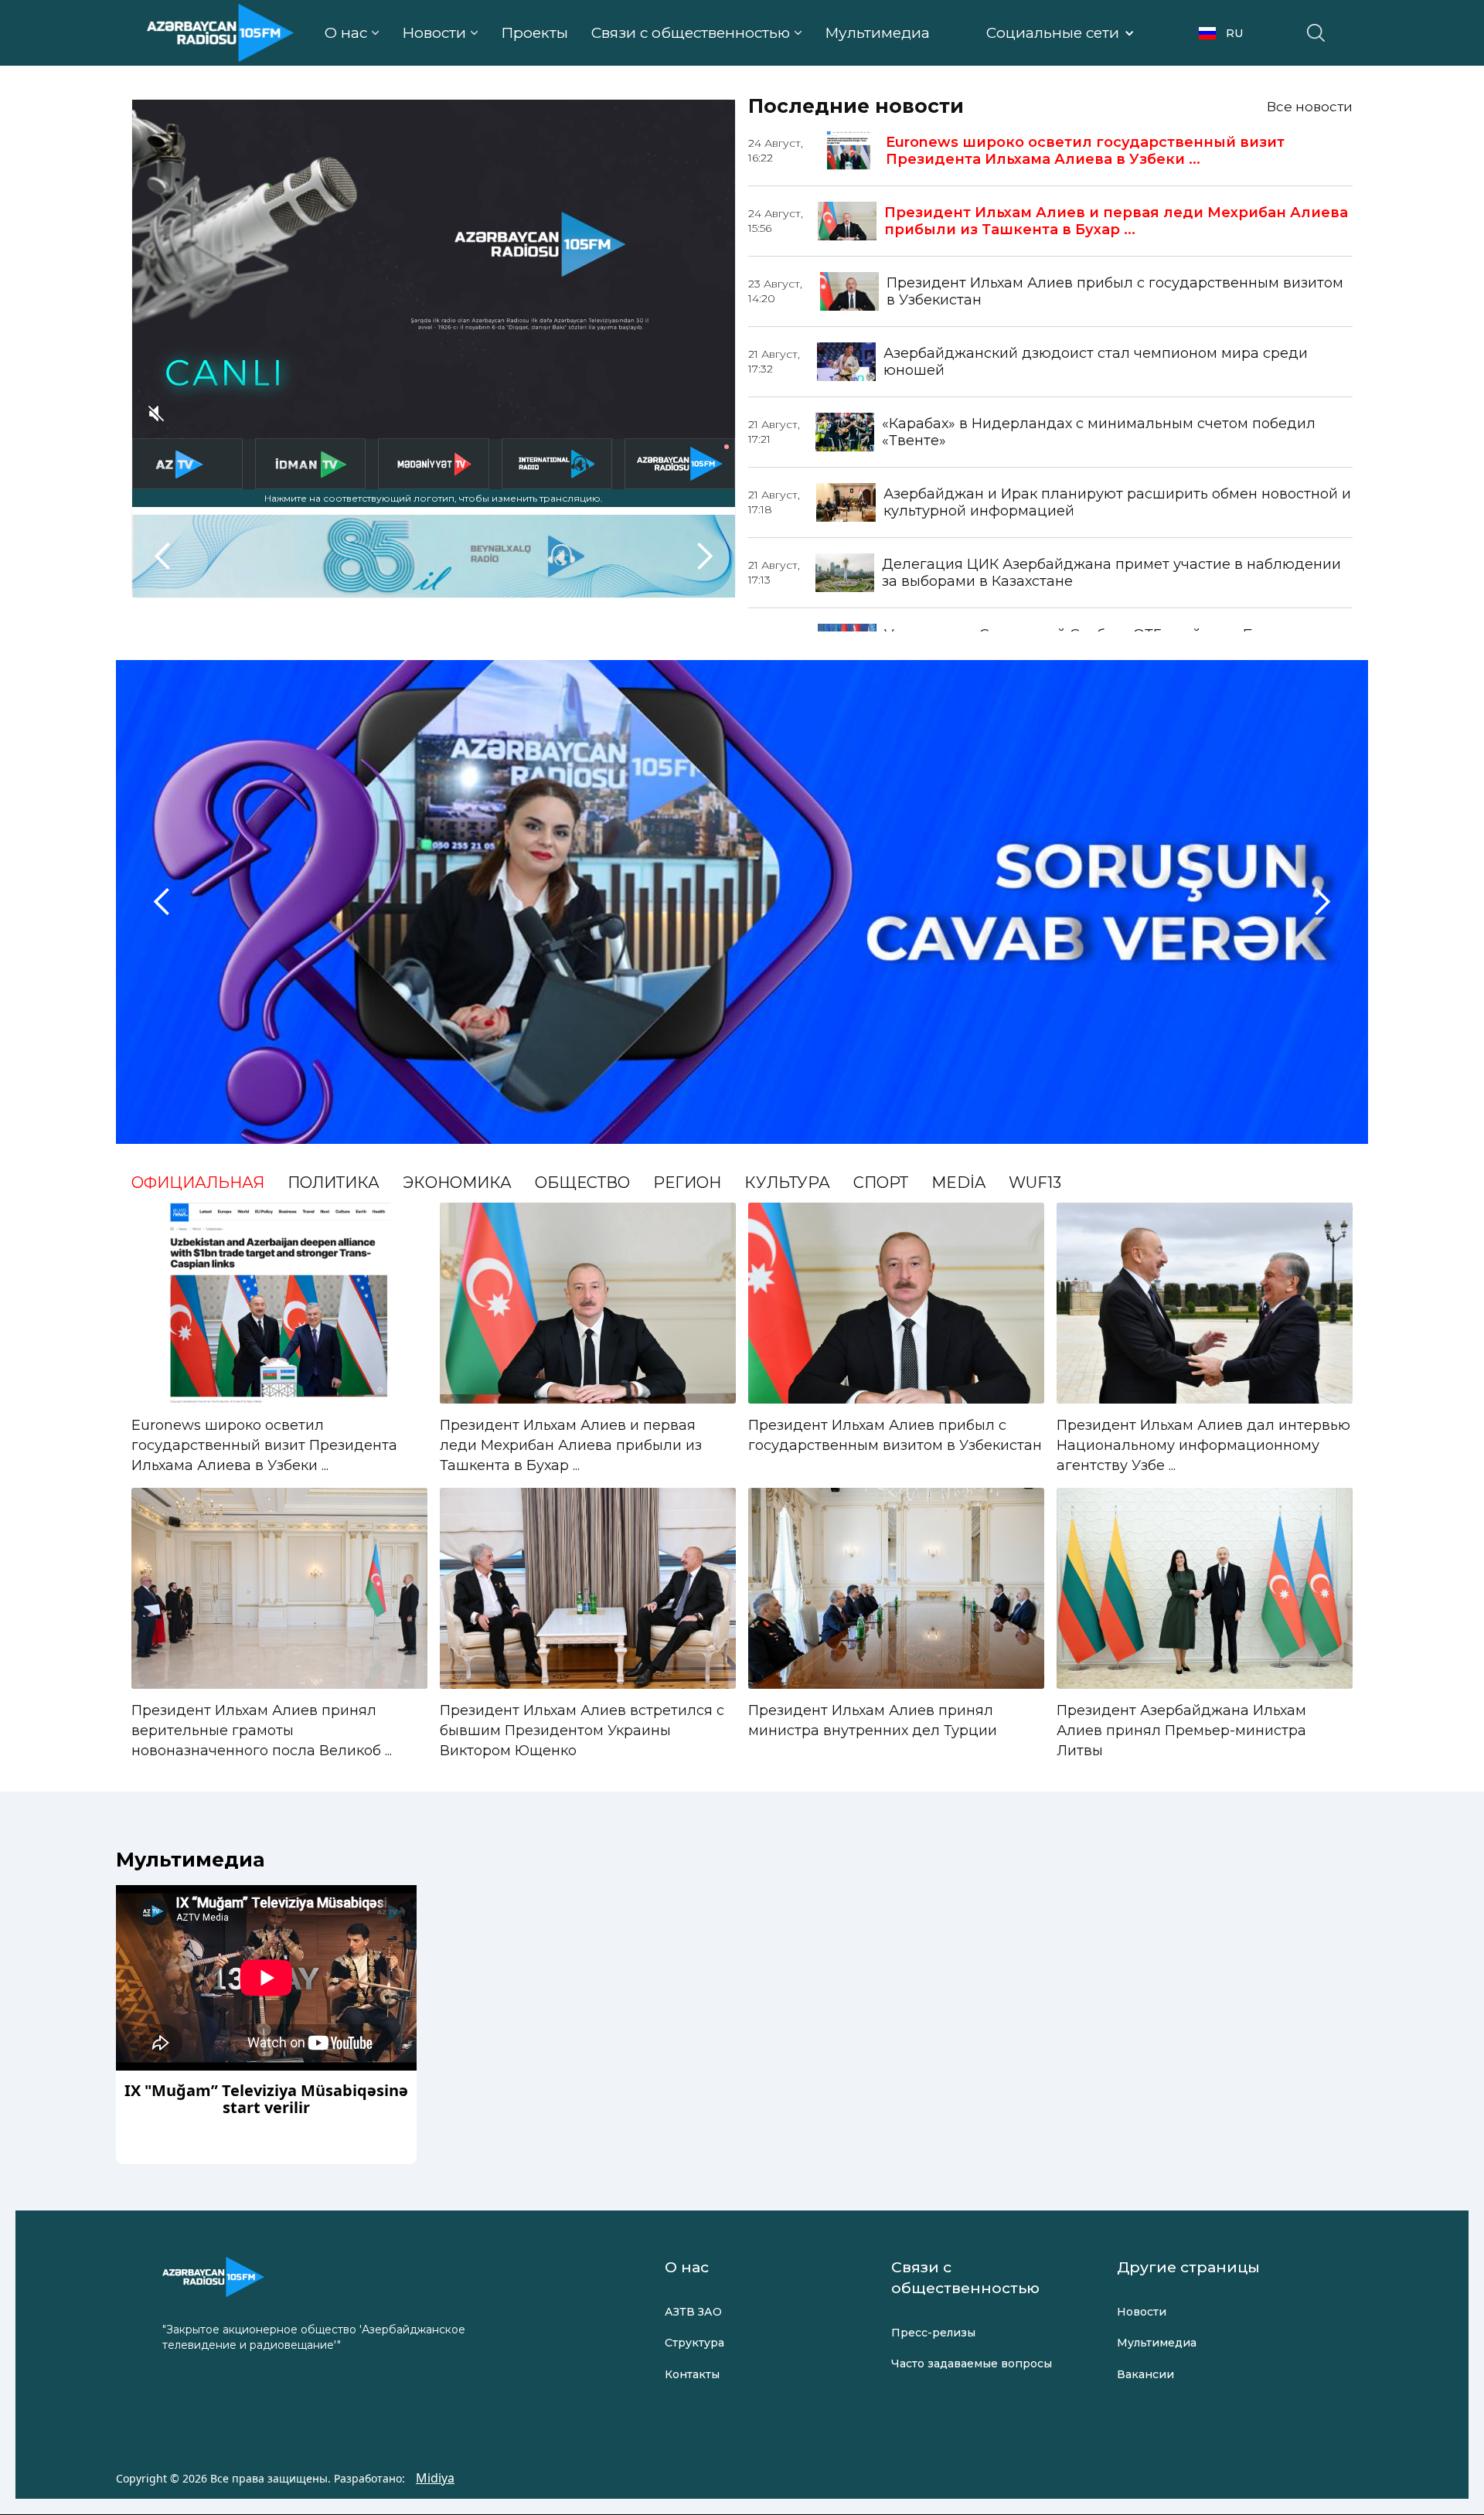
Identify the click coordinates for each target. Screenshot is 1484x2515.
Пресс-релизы (933, 2333)
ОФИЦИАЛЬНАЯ (198, 1183)
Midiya (435, 2478)
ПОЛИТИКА (334, 1183)
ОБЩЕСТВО (582, 1183)
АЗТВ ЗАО (693, 2312)
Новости (1142, 2312)
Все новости (1310, 107)
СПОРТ (881, 1183)
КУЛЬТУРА (787, 1183)
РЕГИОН (687, 1183)
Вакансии (1145, 2374)
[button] (352, 33)
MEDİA (958, 1183)
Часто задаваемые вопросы (972, 2364)
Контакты (692, 2374)
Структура (694, 2343)
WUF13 (1035, 1183)
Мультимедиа (877, 33)
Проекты (534, 33)
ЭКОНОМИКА (457, 1183)
